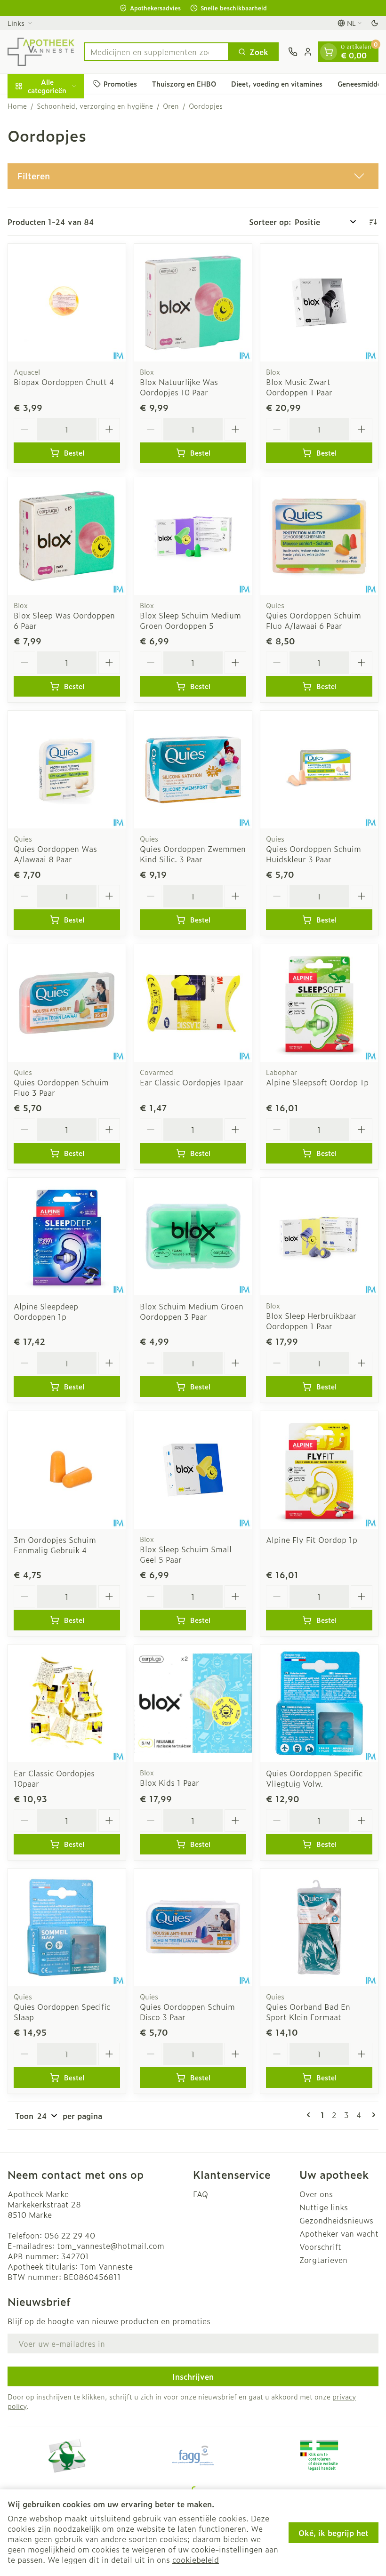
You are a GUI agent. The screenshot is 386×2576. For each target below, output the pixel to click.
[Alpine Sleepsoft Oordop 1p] (319, 1003)
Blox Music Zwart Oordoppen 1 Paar (299, 387)
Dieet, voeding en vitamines (277, 84)
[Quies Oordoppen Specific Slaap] (67, 1927)
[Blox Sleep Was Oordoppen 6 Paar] (67, 536)
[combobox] (156, 52)
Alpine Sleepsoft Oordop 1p (317, 1082)
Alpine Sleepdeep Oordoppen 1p (46, 1311)
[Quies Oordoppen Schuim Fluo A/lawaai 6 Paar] (319, 536)
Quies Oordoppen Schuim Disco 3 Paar (187, 2012)
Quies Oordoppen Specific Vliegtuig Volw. (314, 1778)
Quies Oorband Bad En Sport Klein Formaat (308, 2012)
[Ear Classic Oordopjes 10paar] (67, 1703)
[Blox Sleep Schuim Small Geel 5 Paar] (193, 1470)
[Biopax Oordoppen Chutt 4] (67, 303)
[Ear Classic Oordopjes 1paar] (193, 1003)
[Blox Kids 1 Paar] (193, 1703)
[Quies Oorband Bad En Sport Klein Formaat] (319, 1927)
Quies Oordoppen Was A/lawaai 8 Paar (55, 854)
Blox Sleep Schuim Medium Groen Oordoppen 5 (190, 620)
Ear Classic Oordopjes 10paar (54, 1778)
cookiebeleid (196, 2560)
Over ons (316, 2194)
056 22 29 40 (70, 2235)
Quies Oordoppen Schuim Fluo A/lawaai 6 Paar (314, 620)
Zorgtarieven (323, 2260)
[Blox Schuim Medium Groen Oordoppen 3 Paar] (193, 1236)
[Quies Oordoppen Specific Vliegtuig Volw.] (319, 1703)
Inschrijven (193, 2376)
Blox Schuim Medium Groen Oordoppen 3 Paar (192, 1311)
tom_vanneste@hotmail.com (111, 2246)
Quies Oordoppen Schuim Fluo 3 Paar (61, 1087)
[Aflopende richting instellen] (373, 222)
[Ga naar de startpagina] (41, 52)
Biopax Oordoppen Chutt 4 (64, 382)
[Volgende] (372, 2115)
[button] (193, 176)
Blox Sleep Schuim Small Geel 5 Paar (186, 1554)
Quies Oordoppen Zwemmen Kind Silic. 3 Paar (193, 854)
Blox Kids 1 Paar (169, 1782)
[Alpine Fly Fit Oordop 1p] (319, 1470)
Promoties (120, 84)
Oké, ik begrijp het (334, 2533)
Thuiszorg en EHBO (184, 84)
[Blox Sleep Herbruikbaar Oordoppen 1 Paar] (319, 1236)
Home (17, 106)
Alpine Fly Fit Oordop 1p (312, 1540)
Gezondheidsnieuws (336, 2220)
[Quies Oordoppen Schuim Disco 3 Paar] (193, 1927)
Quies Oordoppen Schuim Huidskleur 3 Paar (314, 854)
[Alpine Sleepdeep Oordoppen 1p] (67, 1236)
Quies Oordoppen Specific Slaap (62, 2012)
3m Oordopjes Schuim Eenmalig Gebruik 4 (55, 1545)
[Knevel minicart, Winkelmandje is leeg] (329, 52)
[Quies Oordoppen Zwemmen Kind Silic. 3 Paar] (193, 770)
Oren (171, 106)
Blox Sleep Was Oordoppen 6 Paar (64, 620)
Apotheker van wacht (339, 2233)
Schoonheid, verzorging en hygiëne (95, 106)
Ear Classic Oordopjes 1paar (192, 1082)
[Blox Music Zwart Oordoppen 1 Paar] (319, 303)
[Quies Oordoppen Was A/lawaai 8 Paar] (67, 770)
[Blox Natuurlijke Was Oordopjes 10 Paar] (193, 303)
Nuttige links (324, 2207)
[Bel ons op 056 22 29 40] (293, 52)
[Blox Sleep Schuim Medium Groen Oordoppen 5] (193, 536)
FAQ (201, 2194)
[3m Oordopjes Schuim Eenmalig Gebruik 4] (67, 1470)
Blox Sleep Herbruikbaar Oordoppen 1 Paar (311, 1321)
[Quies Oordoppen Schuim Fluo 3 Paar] (67, 1003)
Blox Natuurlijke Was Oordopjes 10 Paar (179, 387)
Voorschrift (320, 2247)
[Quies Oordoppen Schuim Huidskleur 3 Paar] (319, 770)
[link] (310, 2115)
